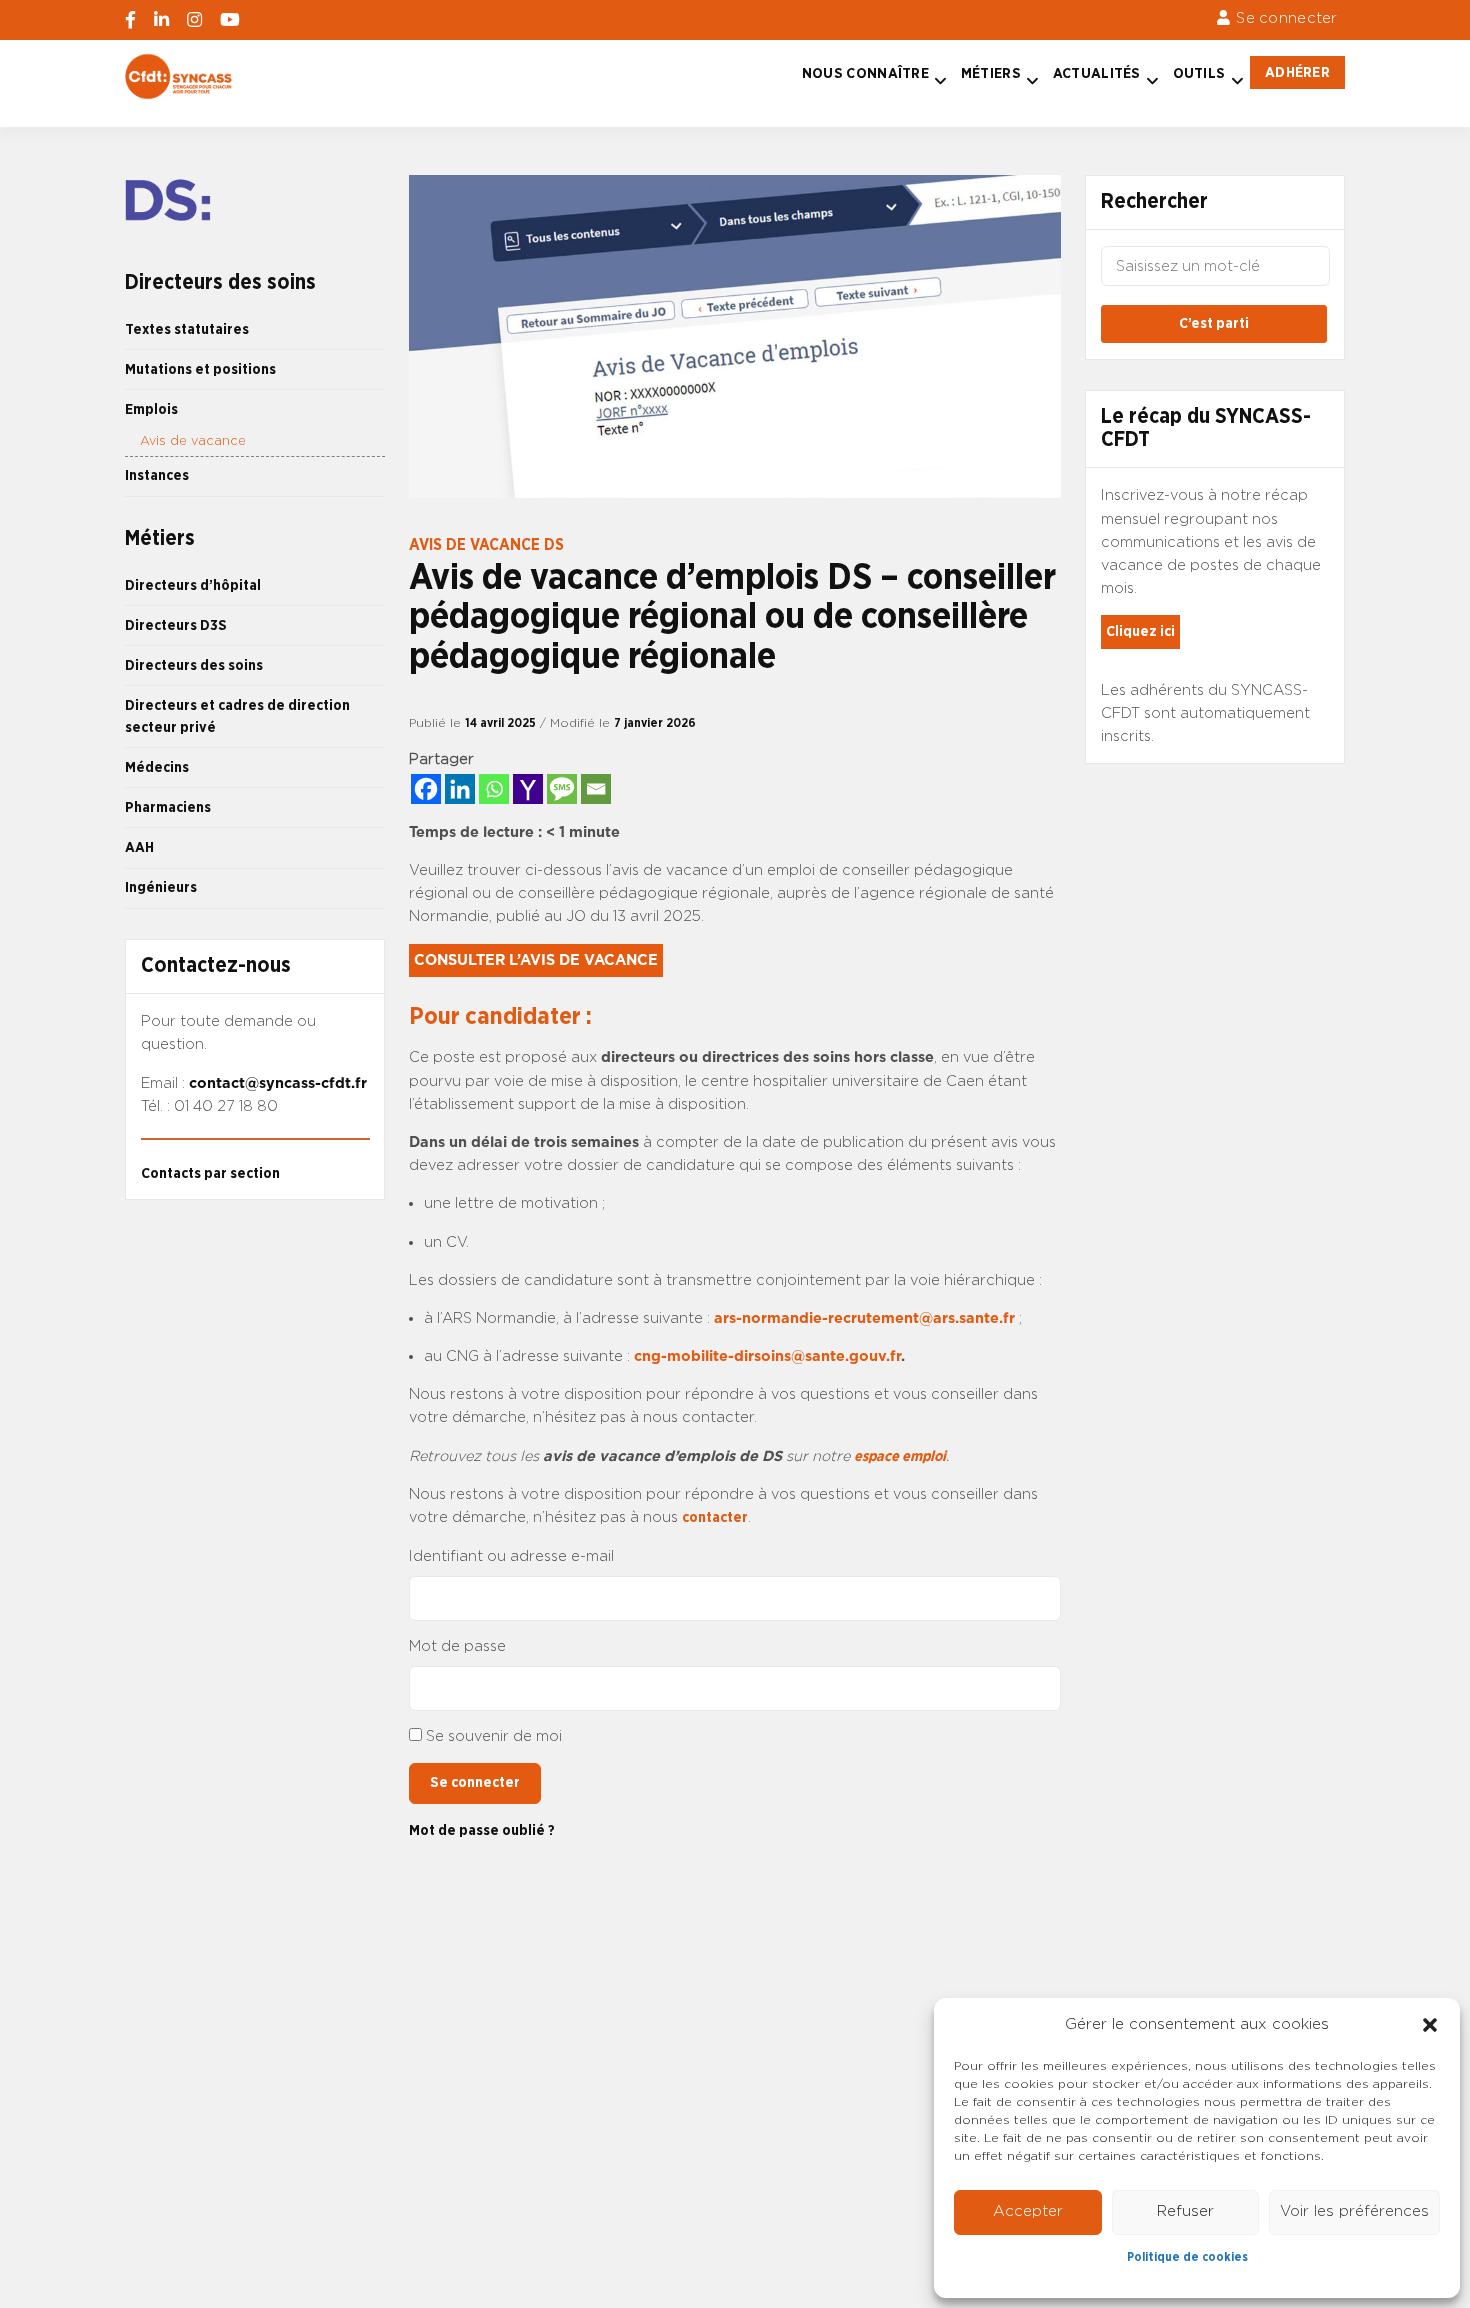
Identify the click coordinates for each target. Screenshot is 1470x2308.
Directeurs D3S (176, 625)
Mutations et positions (200, 369)
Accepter (1028, 2211)
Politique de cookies (1187, 2257)
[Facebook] (426, 789)
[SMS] (562, 789)
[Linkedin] (460, 789)
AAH (139, 847)
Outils (1199, 73)
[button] (1430, 2025)
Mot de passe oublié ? (482, 1830)
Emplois (151, 409)
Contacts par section (210, 1173)
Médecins (157, 767)
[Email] (596, 789)
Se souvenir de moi (494, 1736)
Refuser (1185, 2211)
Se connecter (1286, 18)
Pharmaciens (168, 807)
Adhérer (1297, 72)
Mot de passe (457, 1646)
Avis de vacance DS (486, 545)
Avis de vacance (193, 441)
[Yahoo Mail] (528, 789)
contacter (715, 1517)
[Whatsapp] (494, 789)
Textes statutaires (187, 329)
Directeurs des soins (194, 665)
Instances (157, 475)
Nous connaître (865, 73)
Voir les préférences (1354, 2211)
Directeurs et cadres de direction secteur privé (237, 716)
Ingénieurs (161, 887)
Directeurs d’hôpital (193, 585)
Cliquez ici (1140, 631)
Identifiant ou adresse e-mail (511, 1556)
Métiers (991, 73)
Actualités (1097, 73)
